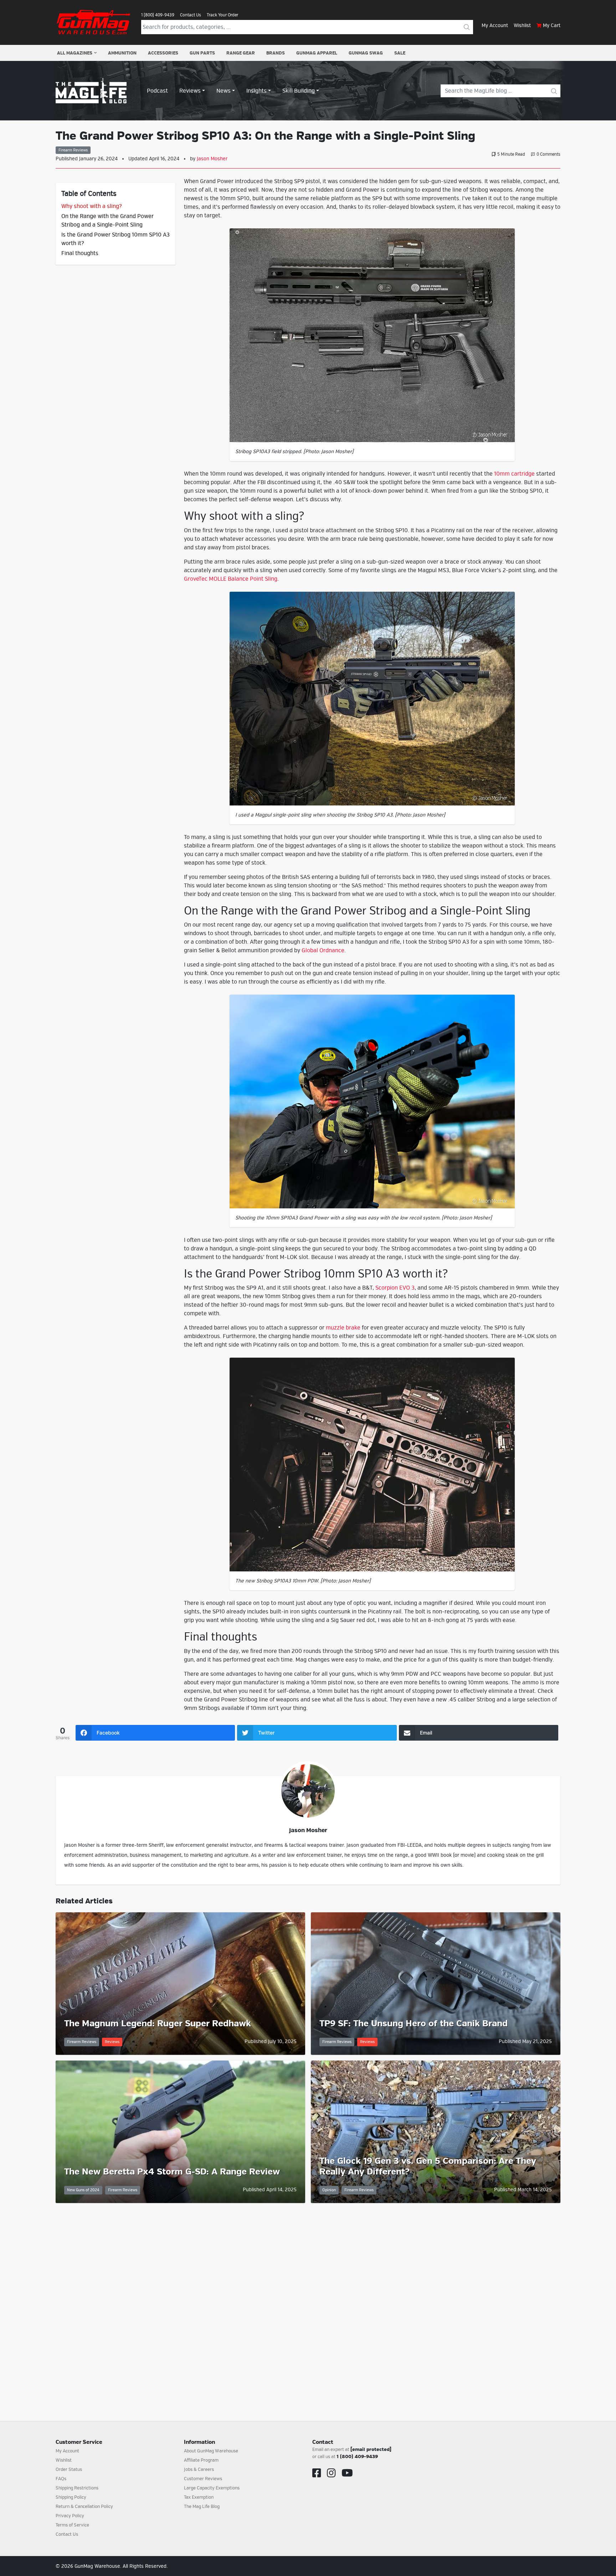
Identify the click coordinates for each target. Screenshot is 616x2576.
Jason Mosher (212, 159)
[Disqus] (308, 2303)
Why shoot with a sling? (92, 206)
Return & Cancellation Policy (84, 2507)
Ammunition (122, 53)
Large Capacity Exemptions (212, 2488)
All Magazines (75, 53)
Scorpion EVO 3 (395, 1288)
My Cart (552, 25)
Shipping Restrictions (77, 2488)
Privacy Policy (70, 2516)
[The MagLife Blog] (91, 90)
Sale (400, 53)
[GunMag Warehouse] (94, 22)
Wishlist (522, 25)
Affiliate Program (201, 2460)
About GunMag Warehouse (211, 2451)
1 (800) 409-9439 (158, 15)
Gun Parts (202, 53)
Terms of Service (72, 2525)
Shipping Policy (71, 2497)
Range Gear (241, 53)
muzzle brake (343, 1328)
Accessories (163, 53)
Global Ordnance (323, 950)
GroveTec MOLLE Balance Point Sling (231, 579)
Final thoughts (80, 253)
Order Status (69, 2469)
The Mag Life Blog (202, 2507)
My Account (495, 25)
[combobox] (301, 27)
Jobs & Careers (199, 2469)
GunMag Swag (366, 53)
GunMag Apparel (317, 53)
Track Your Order (222, 15)
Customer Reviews (203, 2479)
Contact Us (191, 15)
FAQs (61, 2479)
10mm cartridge (514, 474)
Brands (276, 53)
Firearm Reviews (73, 150)
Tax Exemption (199, 2497)
